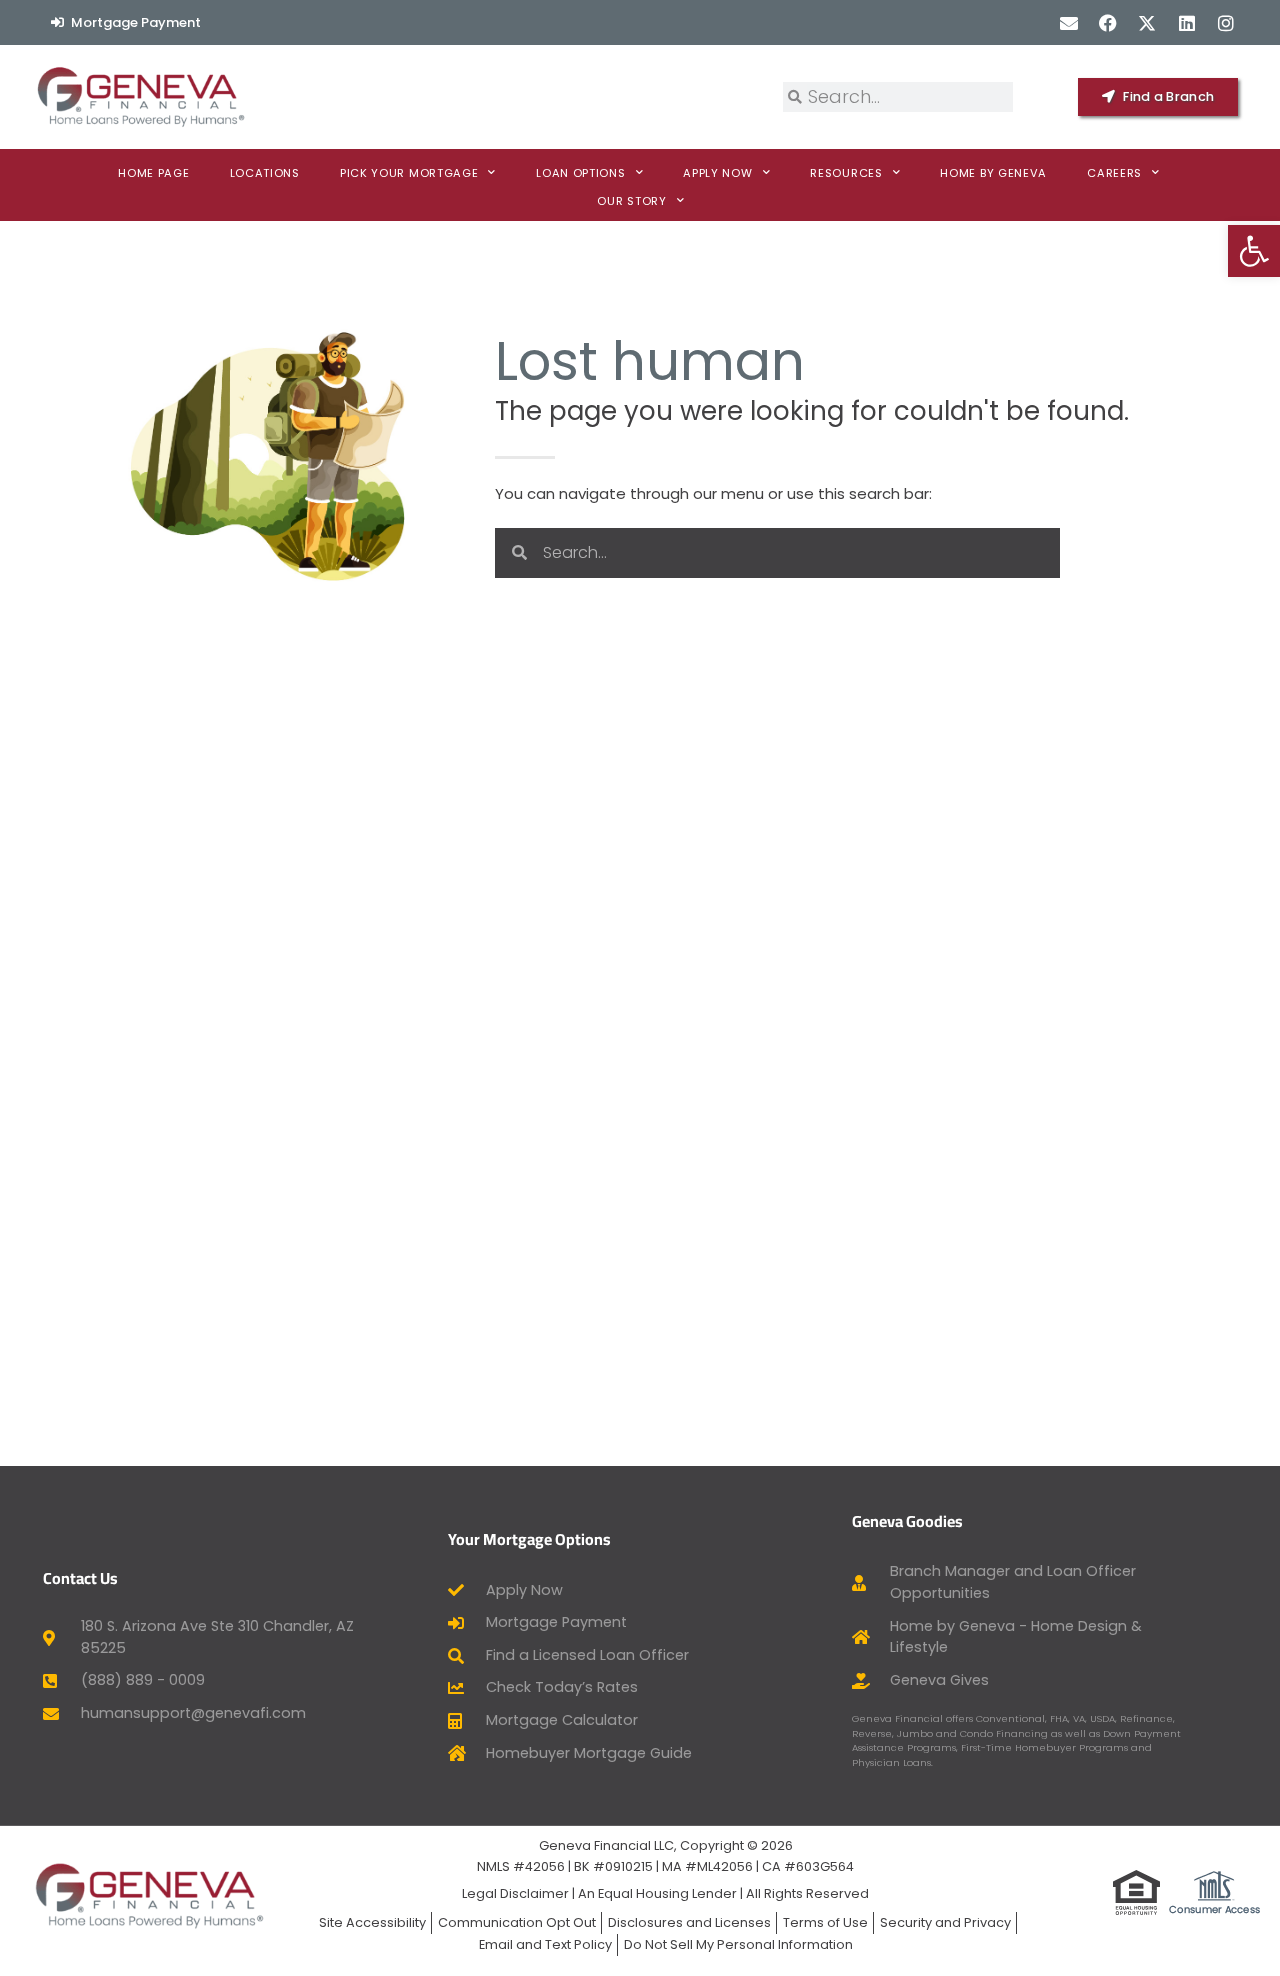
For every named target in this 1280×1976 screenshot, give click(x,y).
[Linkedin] (1186, 22)
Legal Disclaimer (515, 1893)
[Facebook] (1108, 22)
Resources (846, 173)
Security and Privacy (945, 1922)
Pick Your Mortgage (409, 173)
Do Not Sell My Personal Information (738, 1944)
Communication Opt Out (517, 1922)
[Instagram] (1225, 22)
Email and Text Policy (545, 1944)
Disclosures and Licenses (689, 1922)
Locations (265, 173)
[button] (1254, 251)
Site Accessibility (372, 1922)
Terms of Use (825, 1922)
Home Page (153, 173)
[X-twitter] (1147, 22)
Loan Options (580, 173)
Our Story (631, 201)
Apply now (717, 173)
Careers (1114, 173)
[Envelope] (1068, 22)
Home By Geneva (993, 173)
